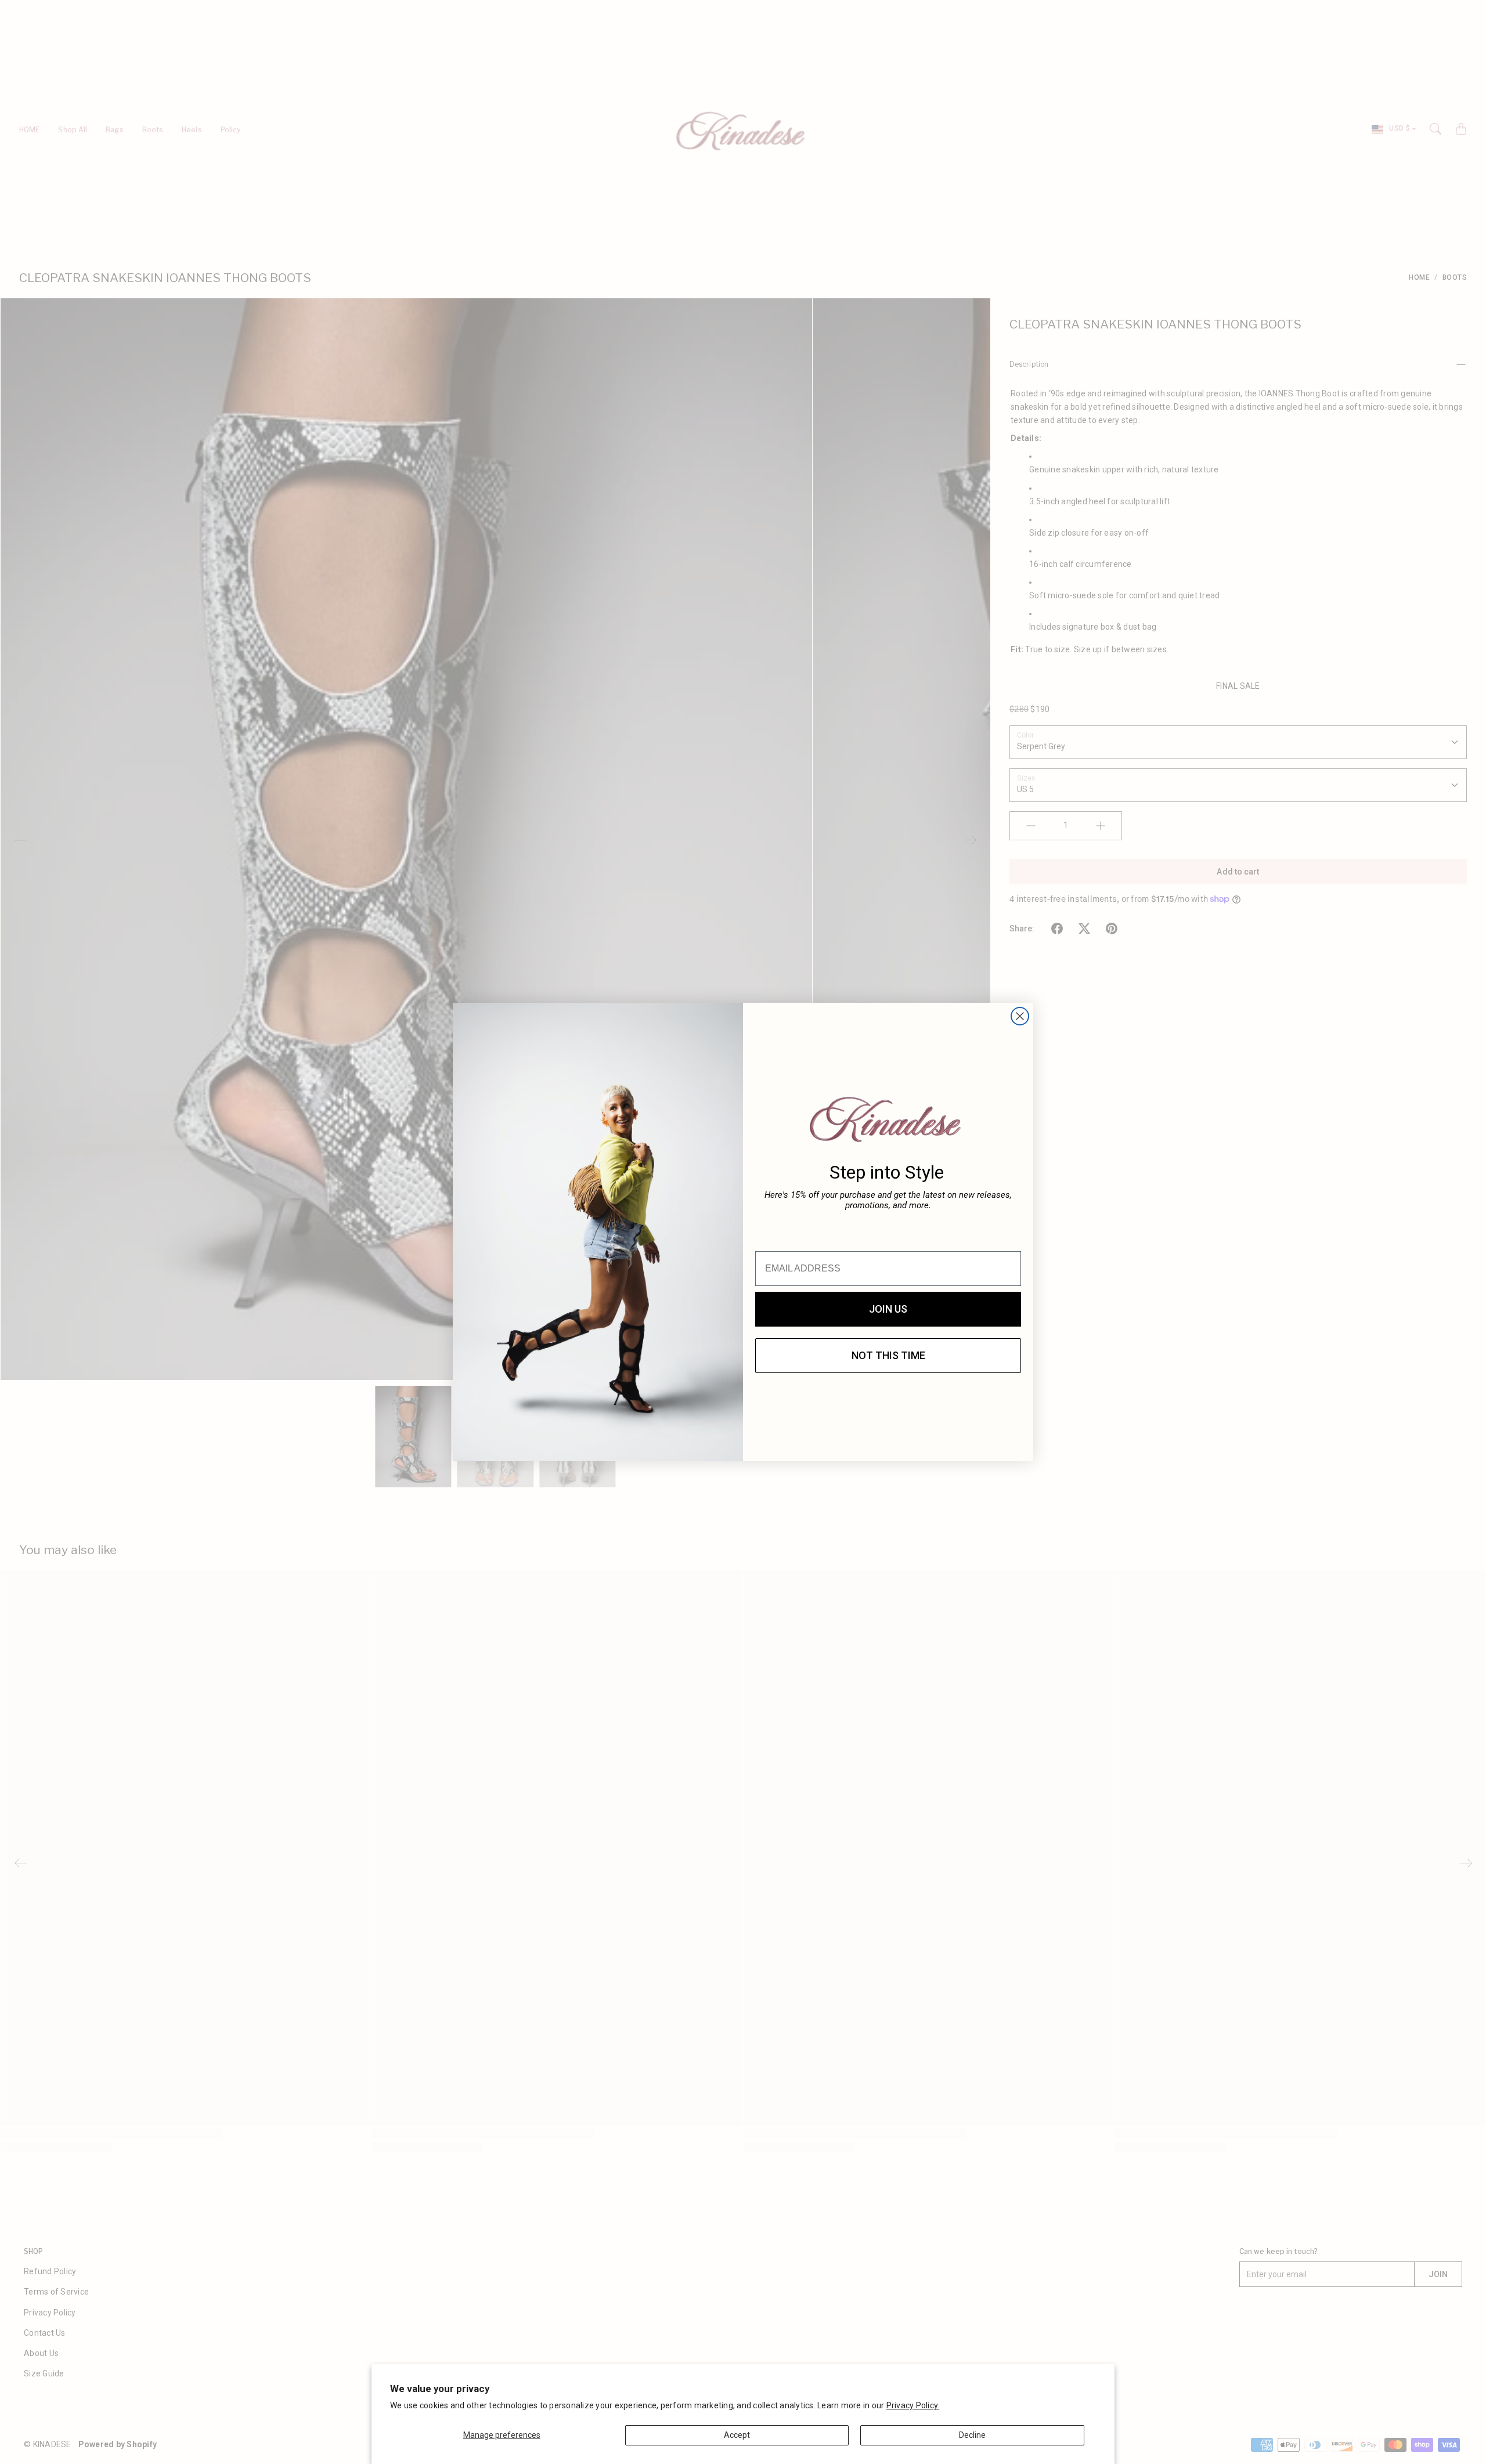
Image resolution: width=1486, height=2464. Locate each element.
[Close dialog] (1020, 1016)
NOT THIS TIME (888, 1355)
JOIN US (888, 1309)
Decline (972, 2435)
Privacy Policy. (913, 2405)
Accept (737, 2435)
